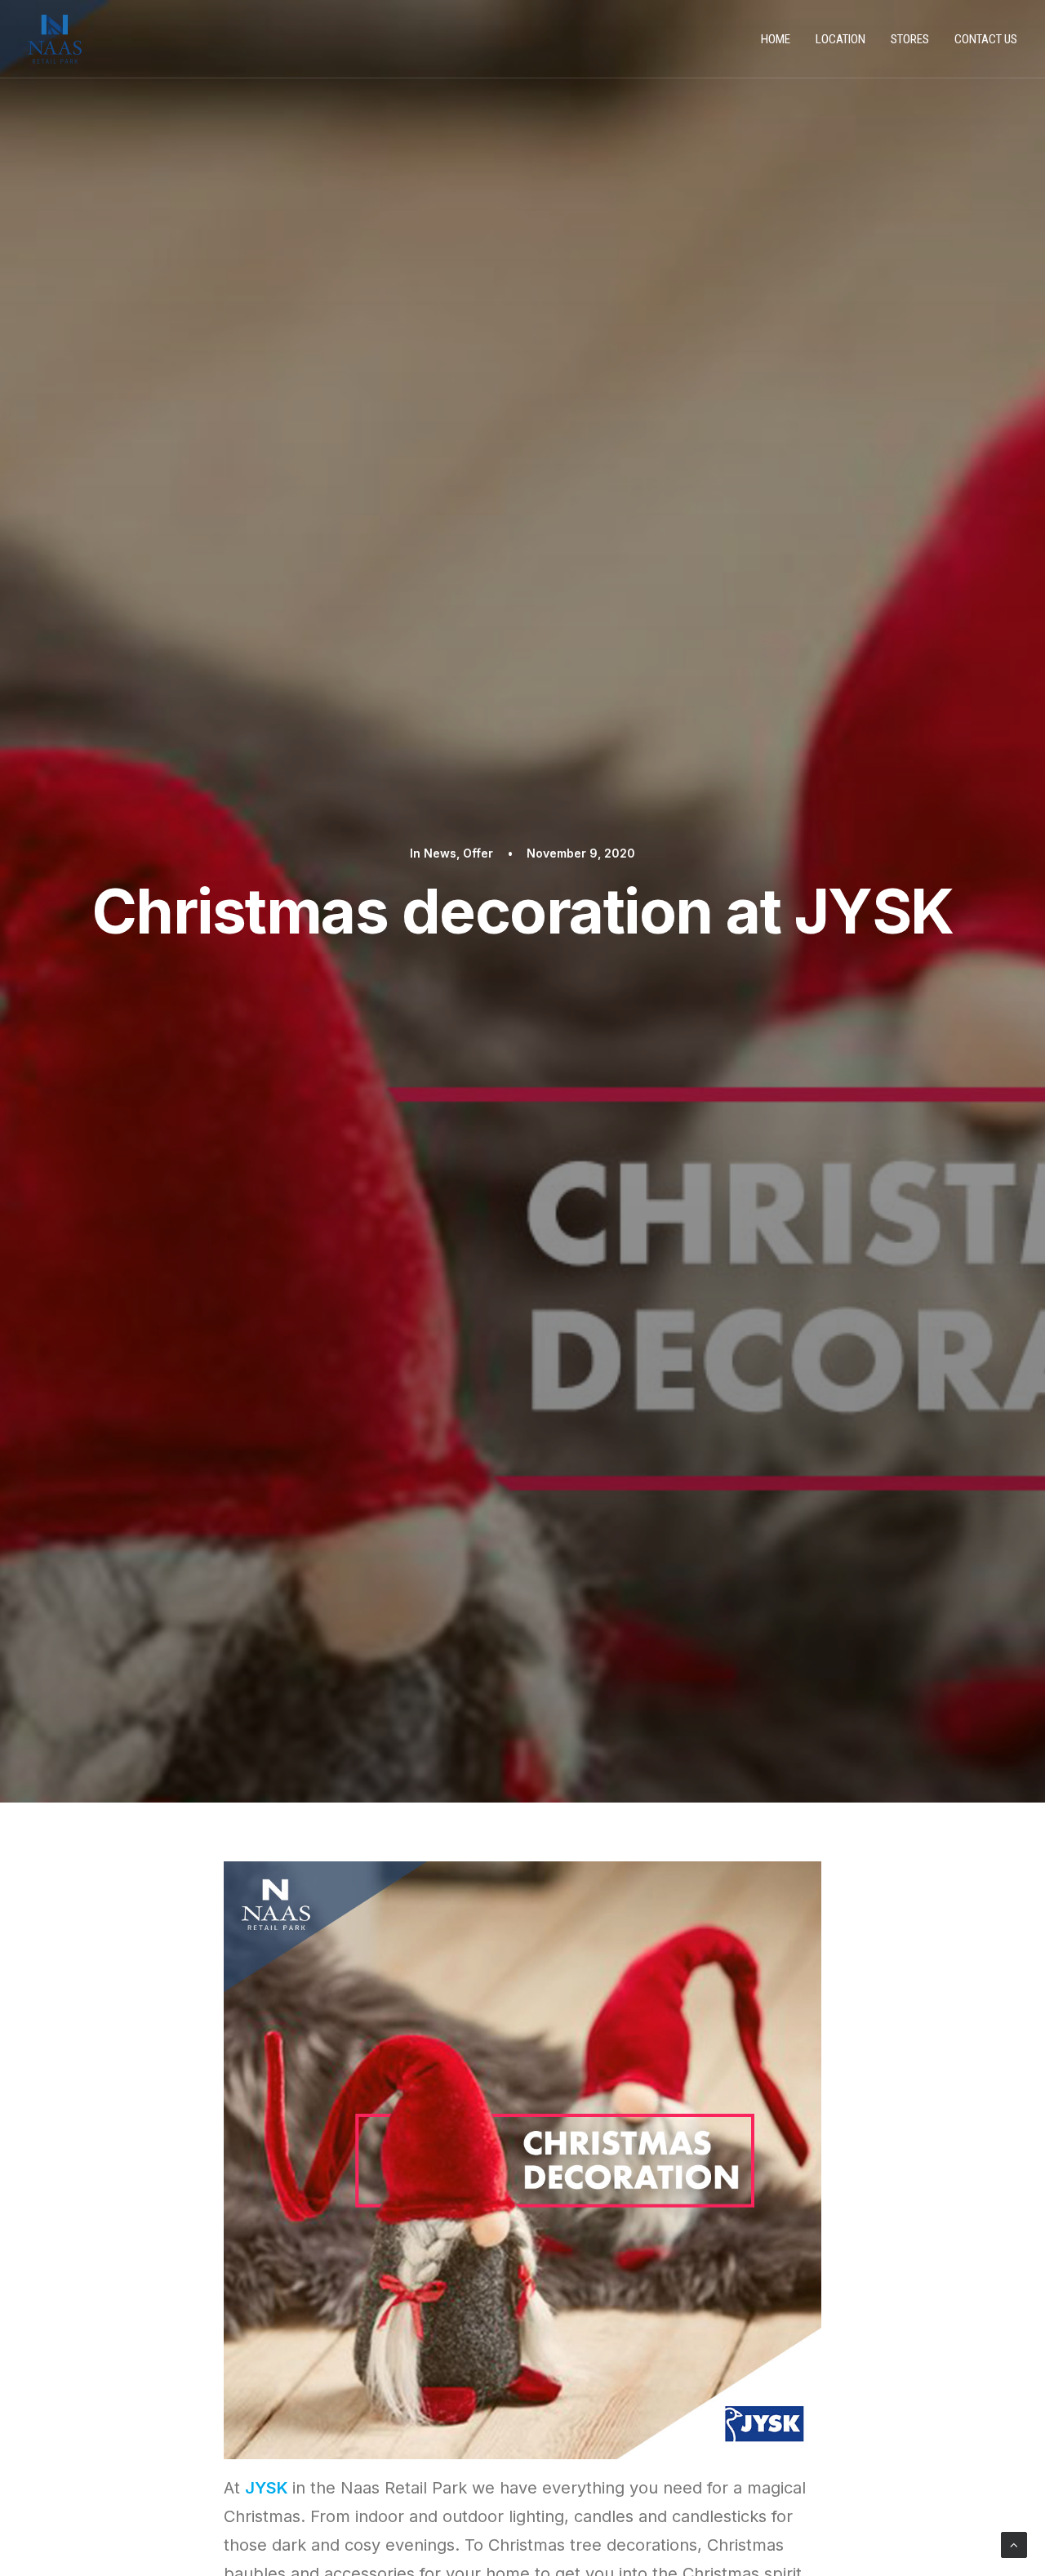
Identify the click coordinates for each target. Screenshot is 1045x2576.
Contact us (986, 39)
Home (776, 39)
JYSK (267, 2488)
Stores (910, 39)
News (440, 853)
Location (840, 39)
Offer (478, 853)
